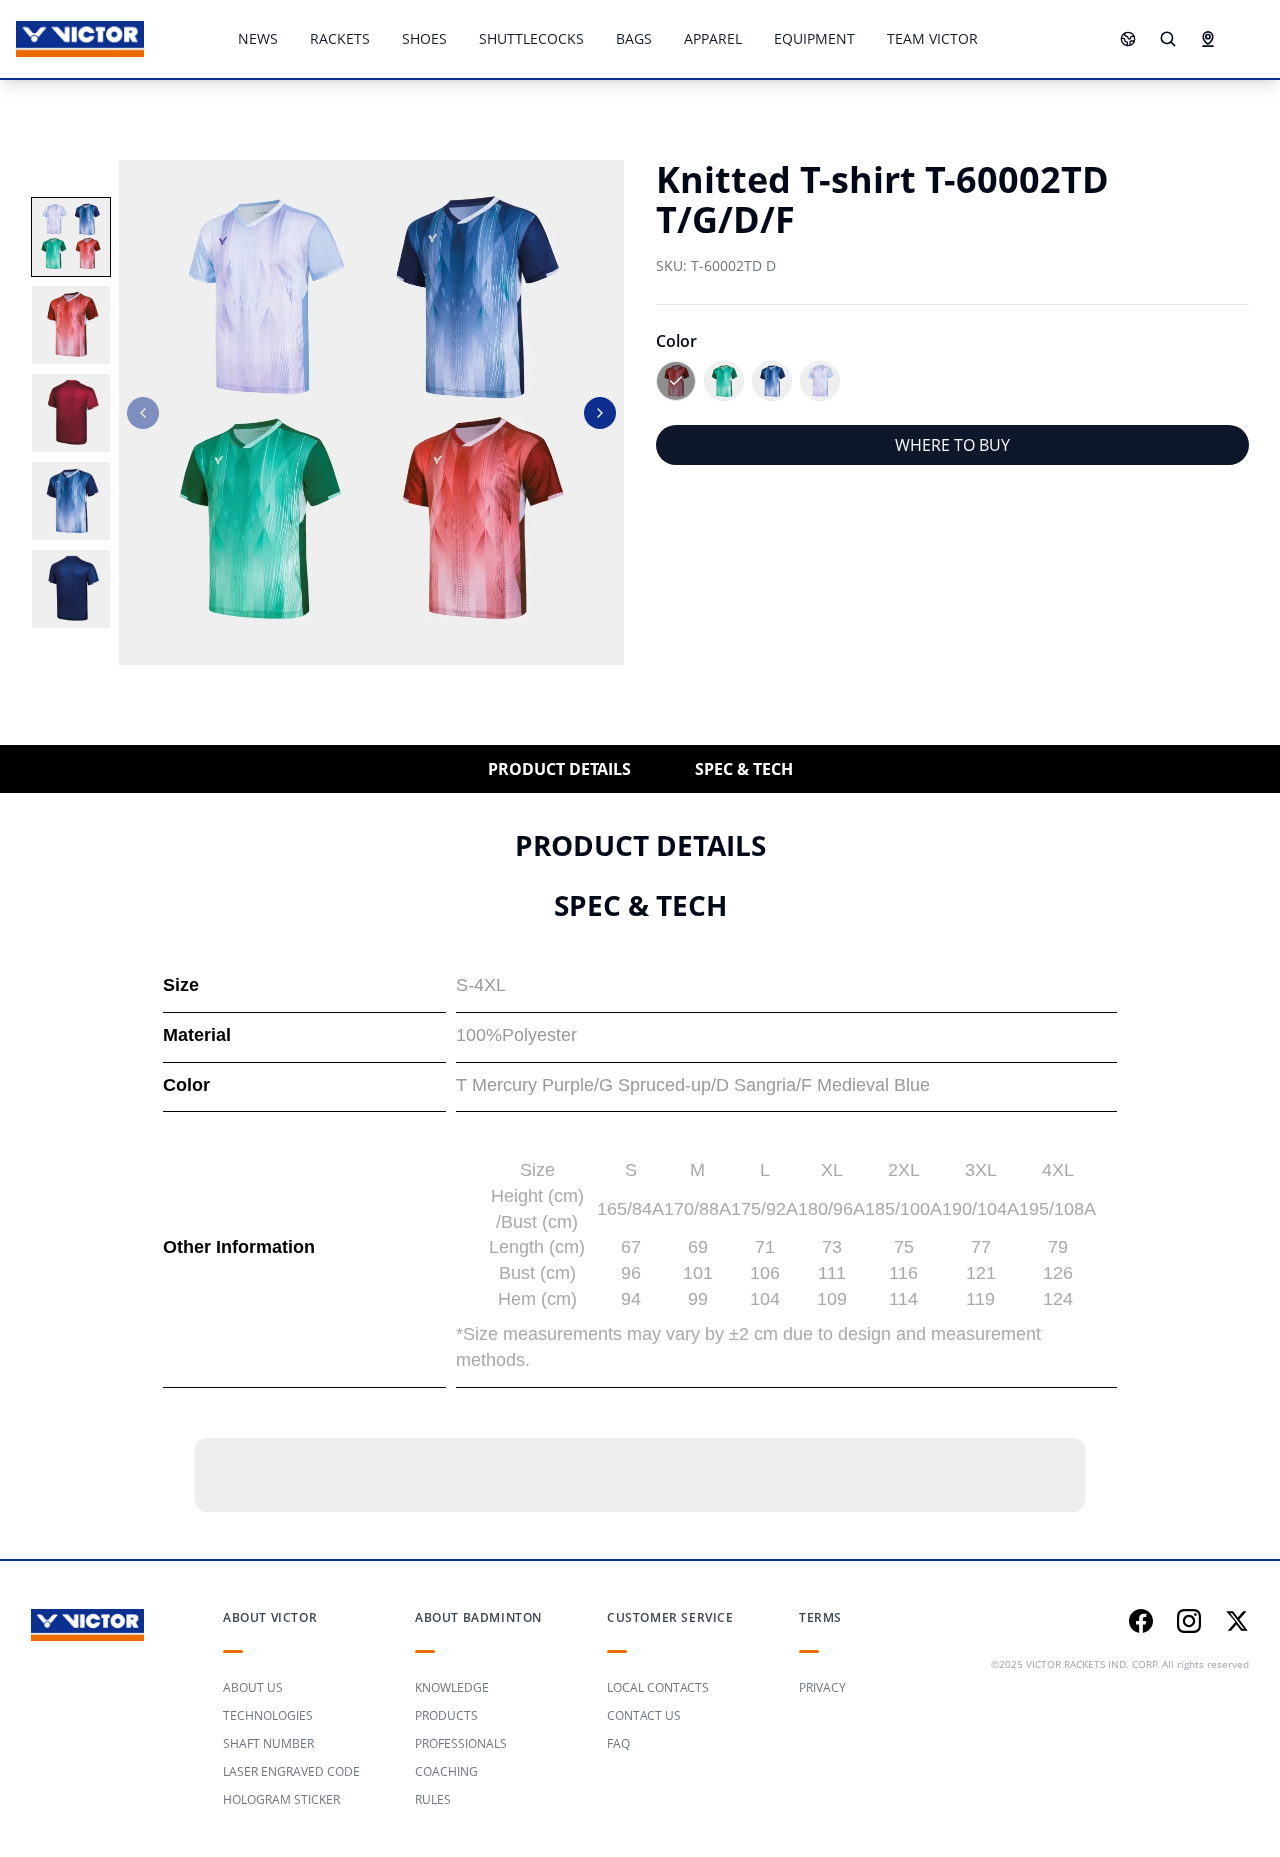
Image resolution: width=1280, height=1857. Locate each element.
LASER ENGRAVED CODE (291, 1771)
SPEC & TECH (744, 769)
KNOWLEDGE (452, 1687)
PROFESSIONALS (461, 1743)
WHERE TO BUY (952, 445)
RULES (433, 1799)
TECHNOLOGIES (268, 1715)
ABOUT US (253, 1687)
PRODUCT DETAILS (559, 769)
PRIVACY (822, 1687)
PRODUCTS (446, 1715)
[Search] (1168, 39)
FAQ (618, 1743)
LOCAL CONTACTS (658, 1687)
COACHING (446, 1771)
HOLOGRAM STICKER (281, 1799)
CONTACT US (644, 1715)
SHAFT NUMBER (268, 1743)
